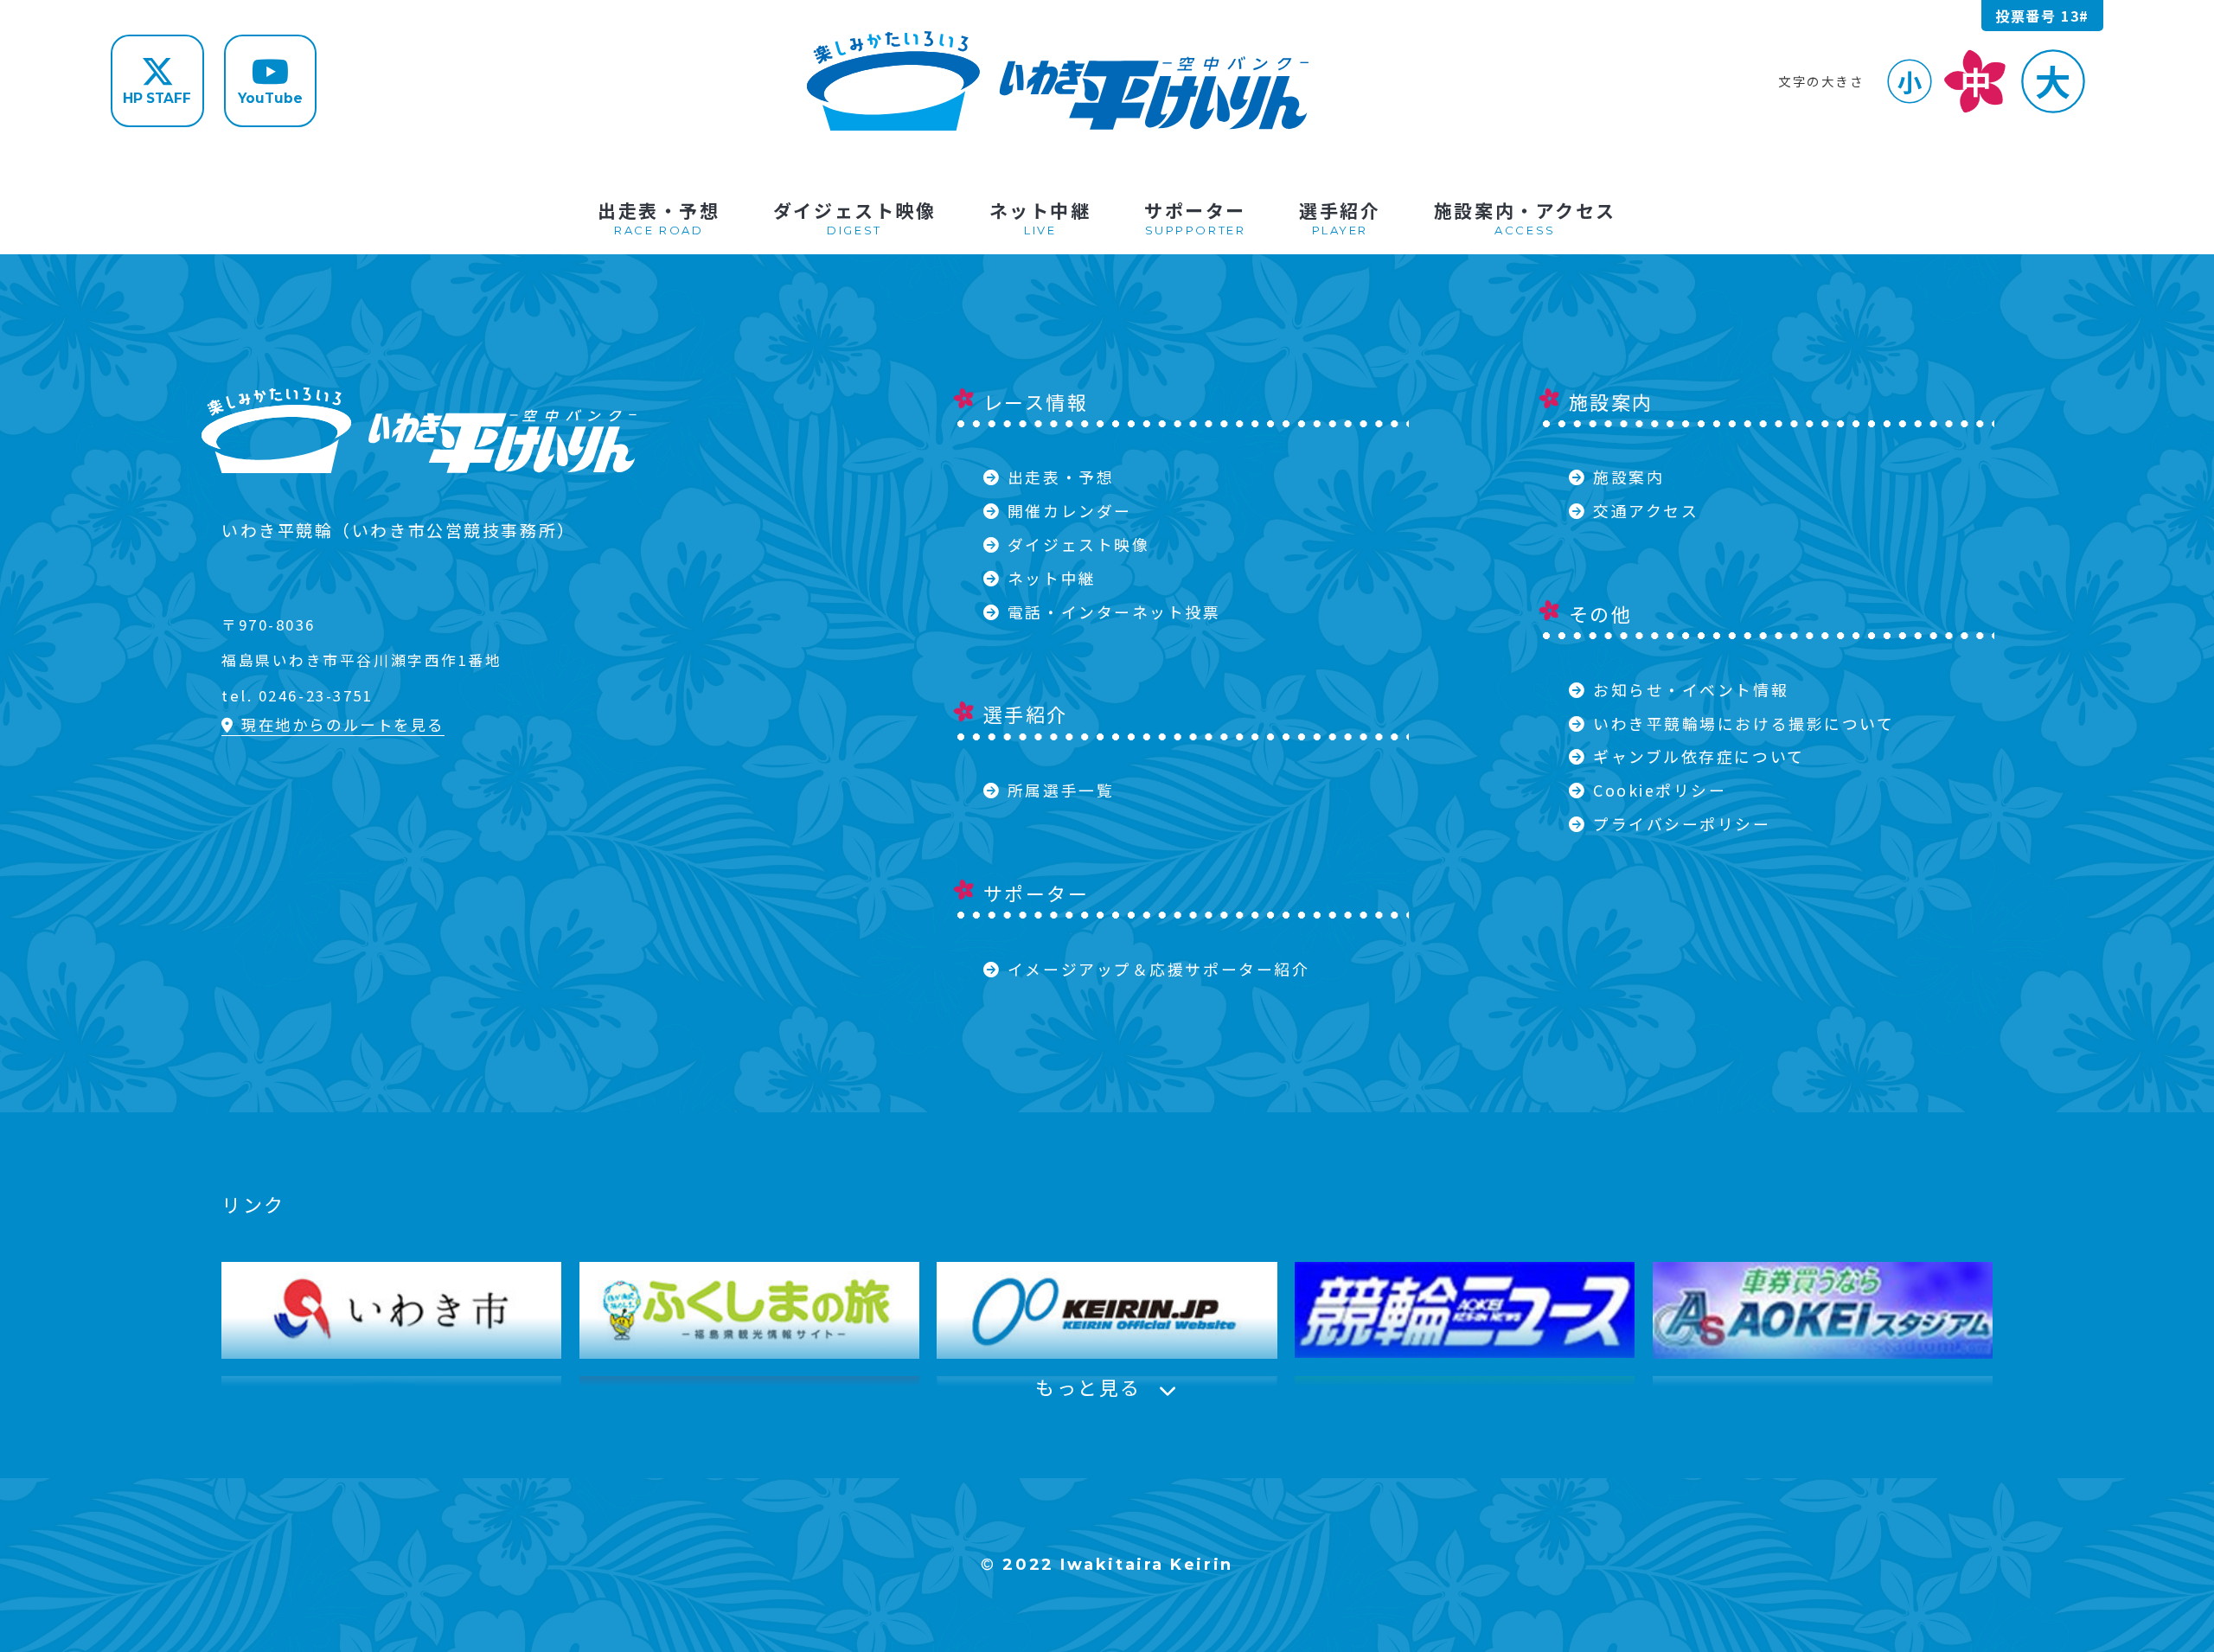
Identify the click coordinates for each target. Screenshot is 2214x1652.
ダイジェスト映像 (1078, 544)
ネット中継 (1052, 578)
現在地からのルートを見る (343, 724)
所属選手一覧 (1061, 790)
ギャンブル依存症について (1699, 756)
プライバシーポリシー (1682, 823)
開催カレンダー (1070, 510)
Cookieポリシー (1660, 790)
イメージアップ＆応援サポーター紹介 (1159, 969)
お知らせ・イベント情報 (1691, 689)
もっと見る (1088, 1386)
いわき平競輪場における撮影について (1744, 723)
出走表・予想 (1061, 477)
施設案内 (1629, 477)
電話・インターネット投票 (1114, 611)
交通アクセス (1646, 510)
